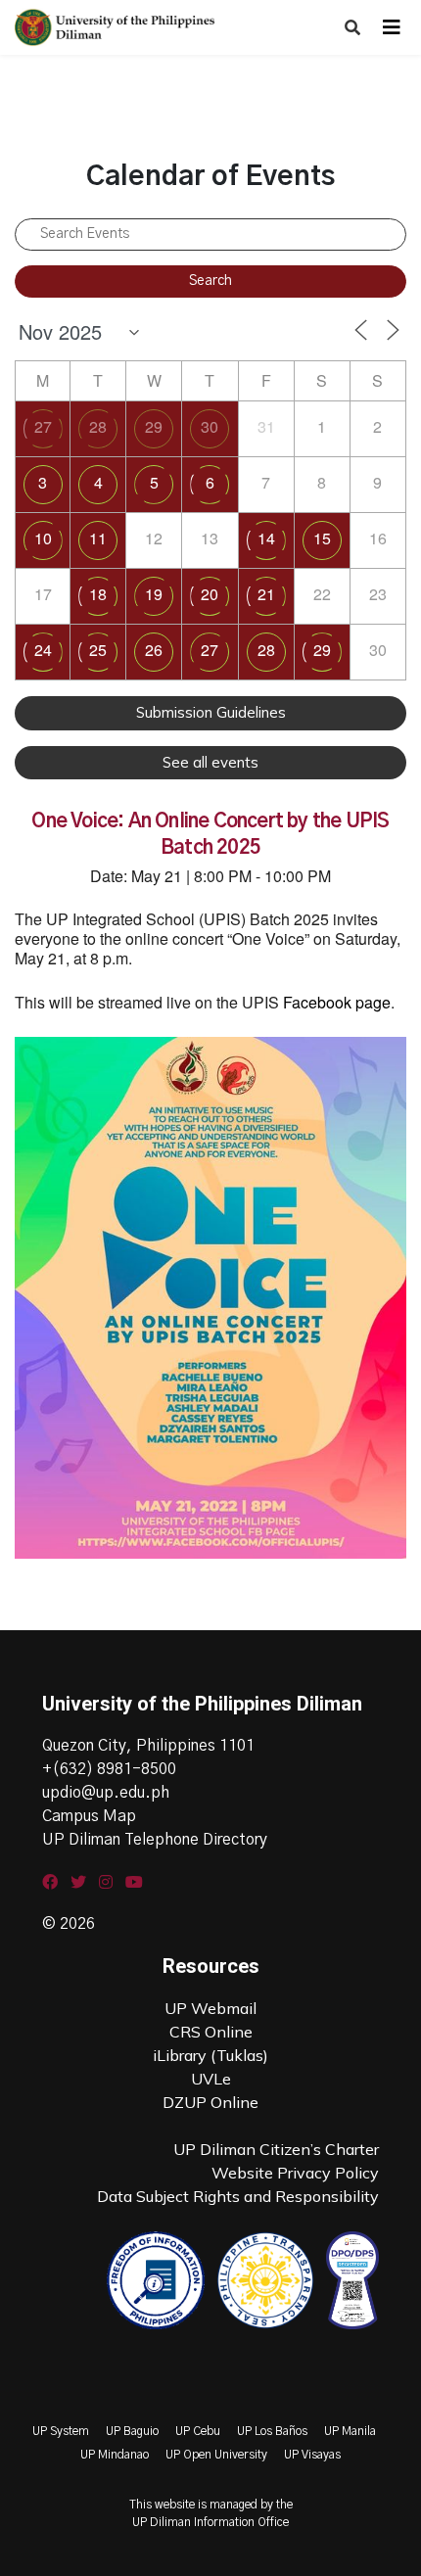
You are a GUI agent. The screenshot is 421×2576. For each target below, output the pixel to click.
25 (98, 650)
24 (43, 650)
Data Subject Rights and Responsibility (238, 2196)
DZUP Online (210, 2102)
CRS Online (211, 2032)
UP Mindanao (115, 2455)
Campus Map (89, 1816)
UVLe (211, 2079)
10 (43, 538)
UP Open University (216, 2455)
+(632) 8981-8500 (109, 1769)
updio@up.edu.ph (106, 1793)
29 (154, 426)
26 (154, 650)
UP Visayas (312, 2455)
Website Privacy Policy (295, 2173)
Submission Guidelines (211, 712)
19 (154, 594)
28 (98, 426)
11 (98, 538)
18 (98, 594)
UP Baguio (132, 2431)
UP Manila (350, 2431)
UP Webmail (210, 2008)
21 (266, 594)
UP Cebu (198, 2431)
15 (322, 538)
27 (43, 426)
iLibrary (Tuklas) (210, 2055)
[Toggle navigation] (392, 27)
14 (266, 538)
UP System (61, 2431)
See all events (210, 762)
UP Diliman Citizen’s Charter (276, 2149)
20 (210, 594)
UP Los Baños (272, 2431)
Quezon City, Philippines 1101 (148, 1746)
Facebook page (337, 1002)
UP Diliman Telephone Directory (155, 1840)
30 (210, 426)
